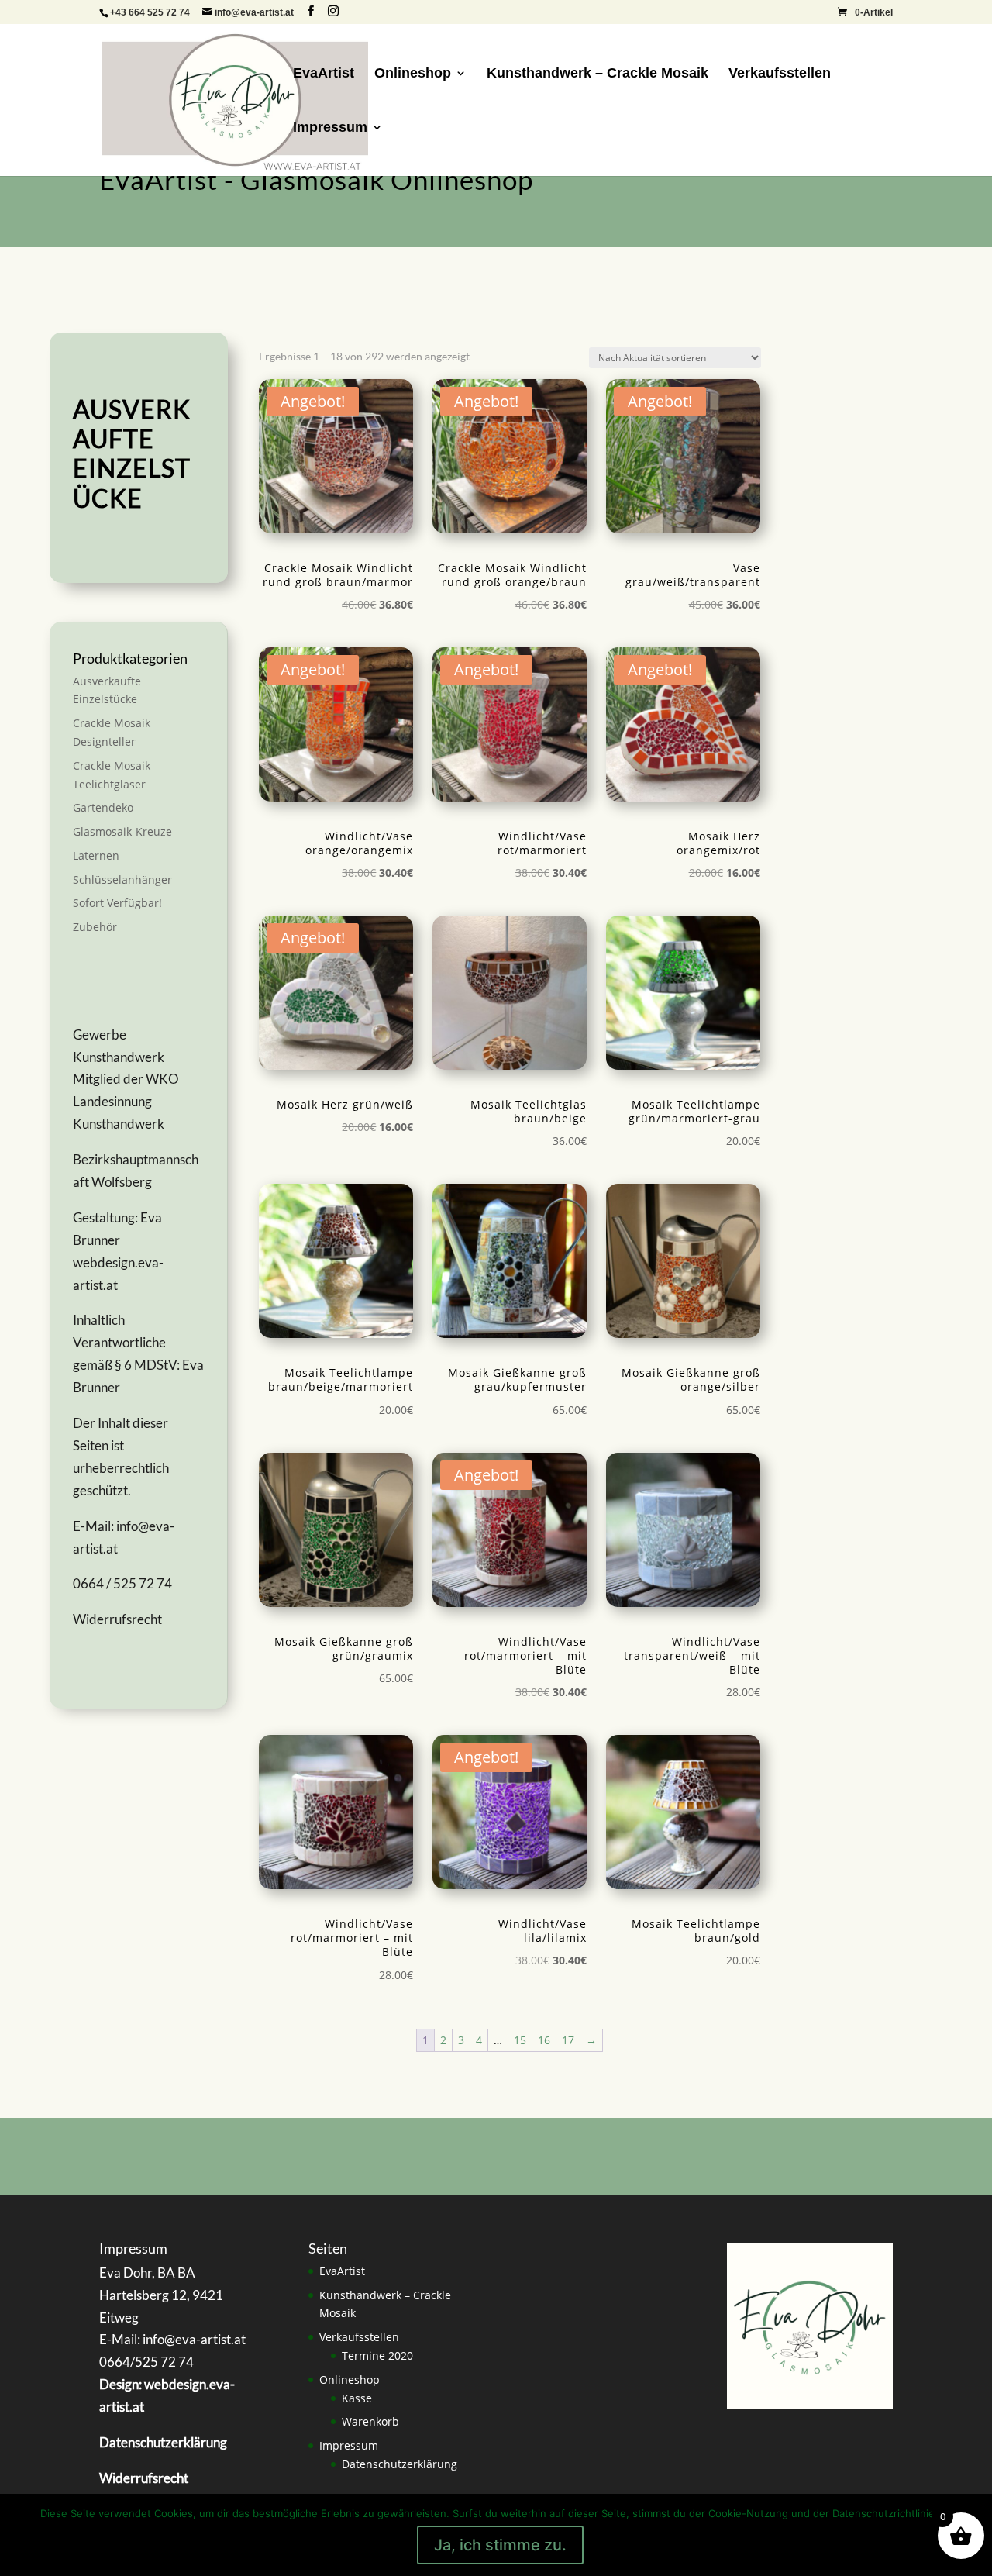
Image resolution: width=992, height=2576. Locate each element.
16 (544, 2040)
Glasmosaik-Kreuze (122, 831)
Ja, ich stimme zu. (500, 2545)
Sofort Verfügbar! (117, 903)
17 (568, 2040)
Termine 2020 (377, 2355)
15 (520, 2040)
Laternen (96, 855)
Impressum (330, 128)
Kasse (357, 2398)
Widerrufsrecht (117, 1619)
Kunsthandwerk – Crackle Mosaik (598, 74)
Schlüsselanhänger (122, 879)
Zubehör (95, 927)
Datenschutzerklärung (400, 2464)
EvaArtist (324, 74)
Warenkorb (370, 2421)
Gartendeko (103, 807)
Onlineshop (413, 74)
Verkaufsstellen (780, 74)
